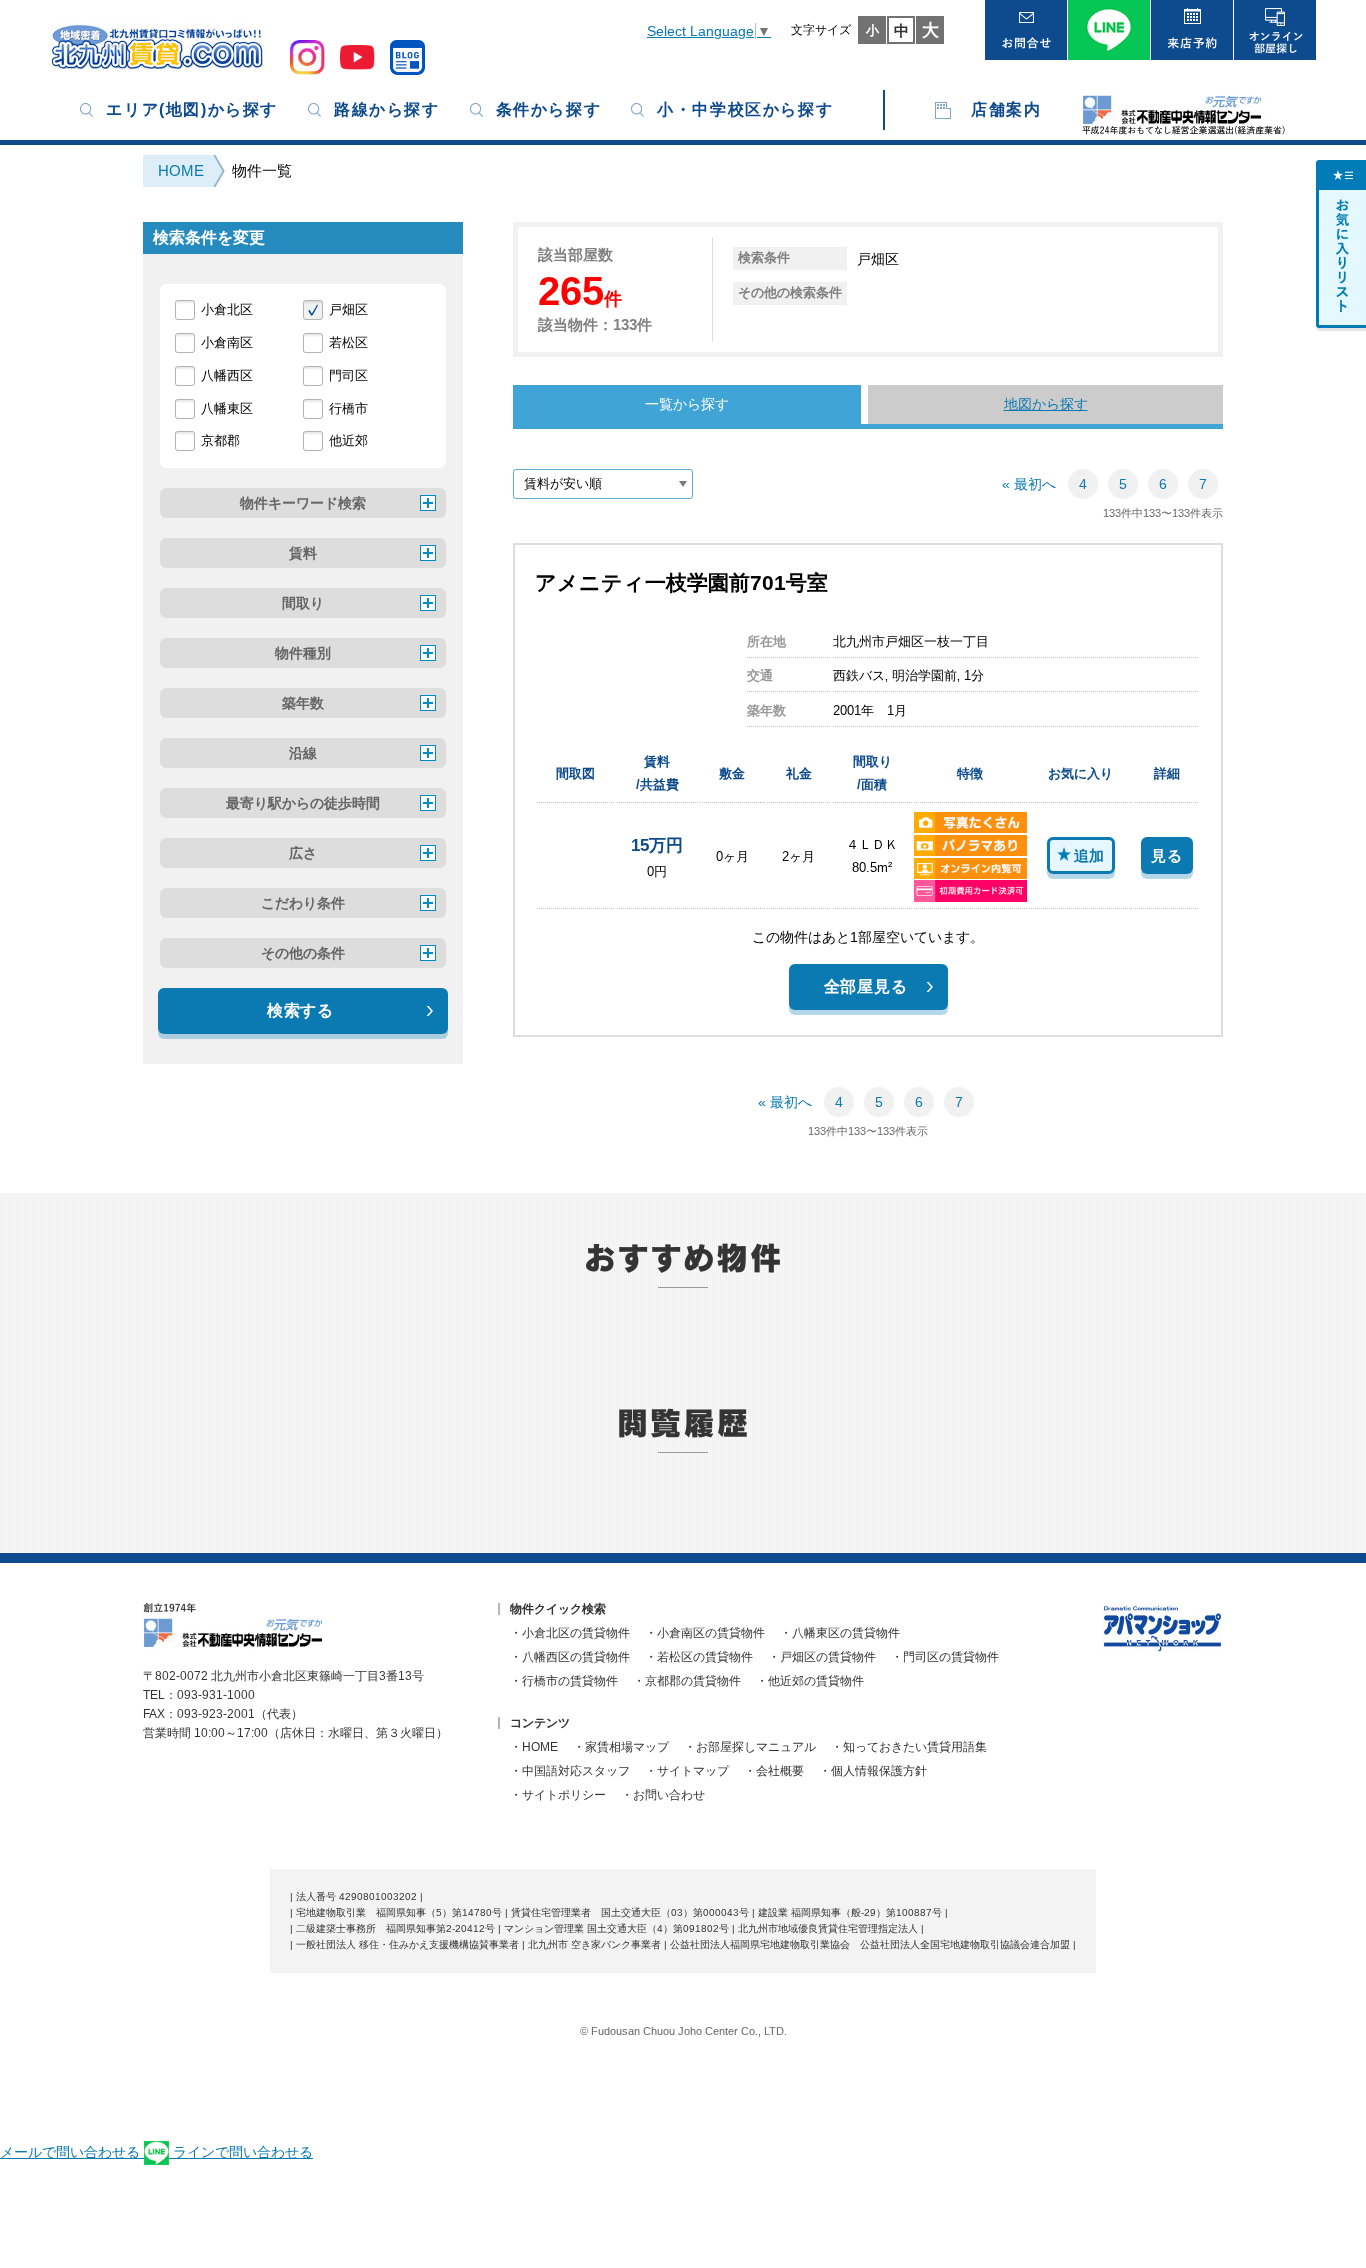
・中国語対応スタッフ (570, 1771)
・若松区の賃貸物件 (699, 1657)
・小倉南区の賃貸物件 (705, 1633)
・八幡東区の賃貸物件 (840, 1633)
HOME (181, 170)
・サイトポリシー (558, 1795)
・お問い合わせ (663, 1795)
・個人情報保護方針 (873, 1771)
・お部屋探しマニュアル (750, 1747)
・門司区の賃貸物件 (945, 1657)
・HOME (534, 1747)
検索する (300, 1010)
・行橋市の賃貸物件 (564, 1681)
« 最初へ (1029, 484)
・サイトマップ (687, 1771)
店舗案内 (1006, 109)
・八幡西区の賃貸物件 (570, 1657)
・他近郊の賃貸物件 (810, 1681)
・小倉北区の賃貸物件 (570, 1633)
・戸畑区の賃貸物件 (822, 1657)
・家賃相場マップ (621, 1747)
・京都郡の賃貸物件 (687, 1681)
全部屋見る (866, 986)
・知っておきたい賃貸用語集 (909, 1747)
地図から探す (1046, 404)
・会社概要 (774, 1771)
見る (1167, 855)
